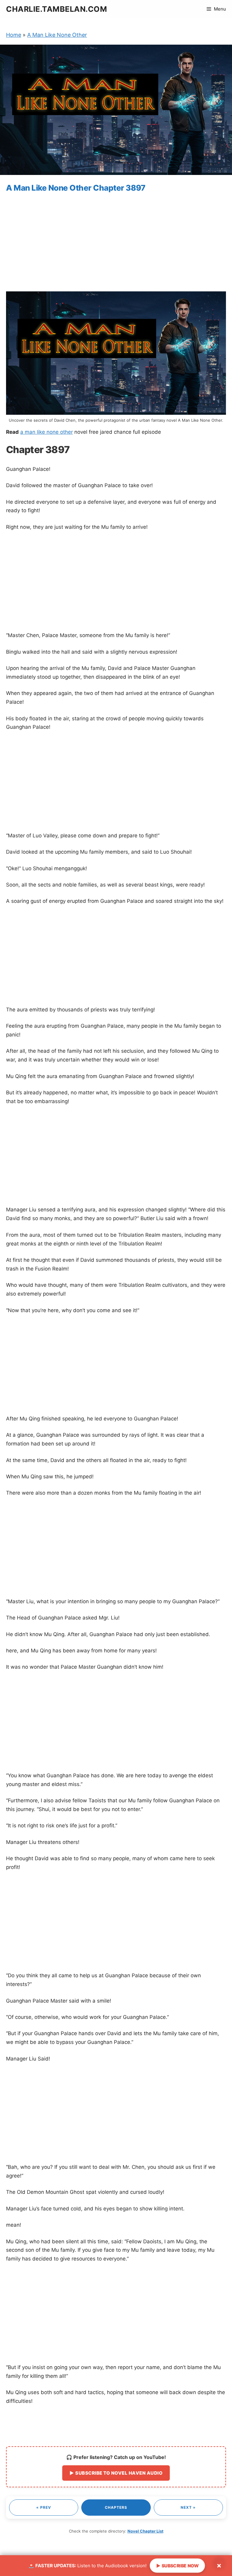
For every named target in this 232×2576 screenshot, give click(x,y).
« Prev (44, 2507)
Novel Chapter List (145, 2531)
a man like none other (47, 432)
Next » (188, 2507)
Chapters (116, 2507)
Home (14, 35)
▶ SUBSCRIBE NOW (177, 2565)
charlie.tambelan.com (56, 9)
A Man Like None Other (57, 35)
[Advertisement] (116, 243)
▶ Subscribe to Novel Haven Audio (116, 2473)
